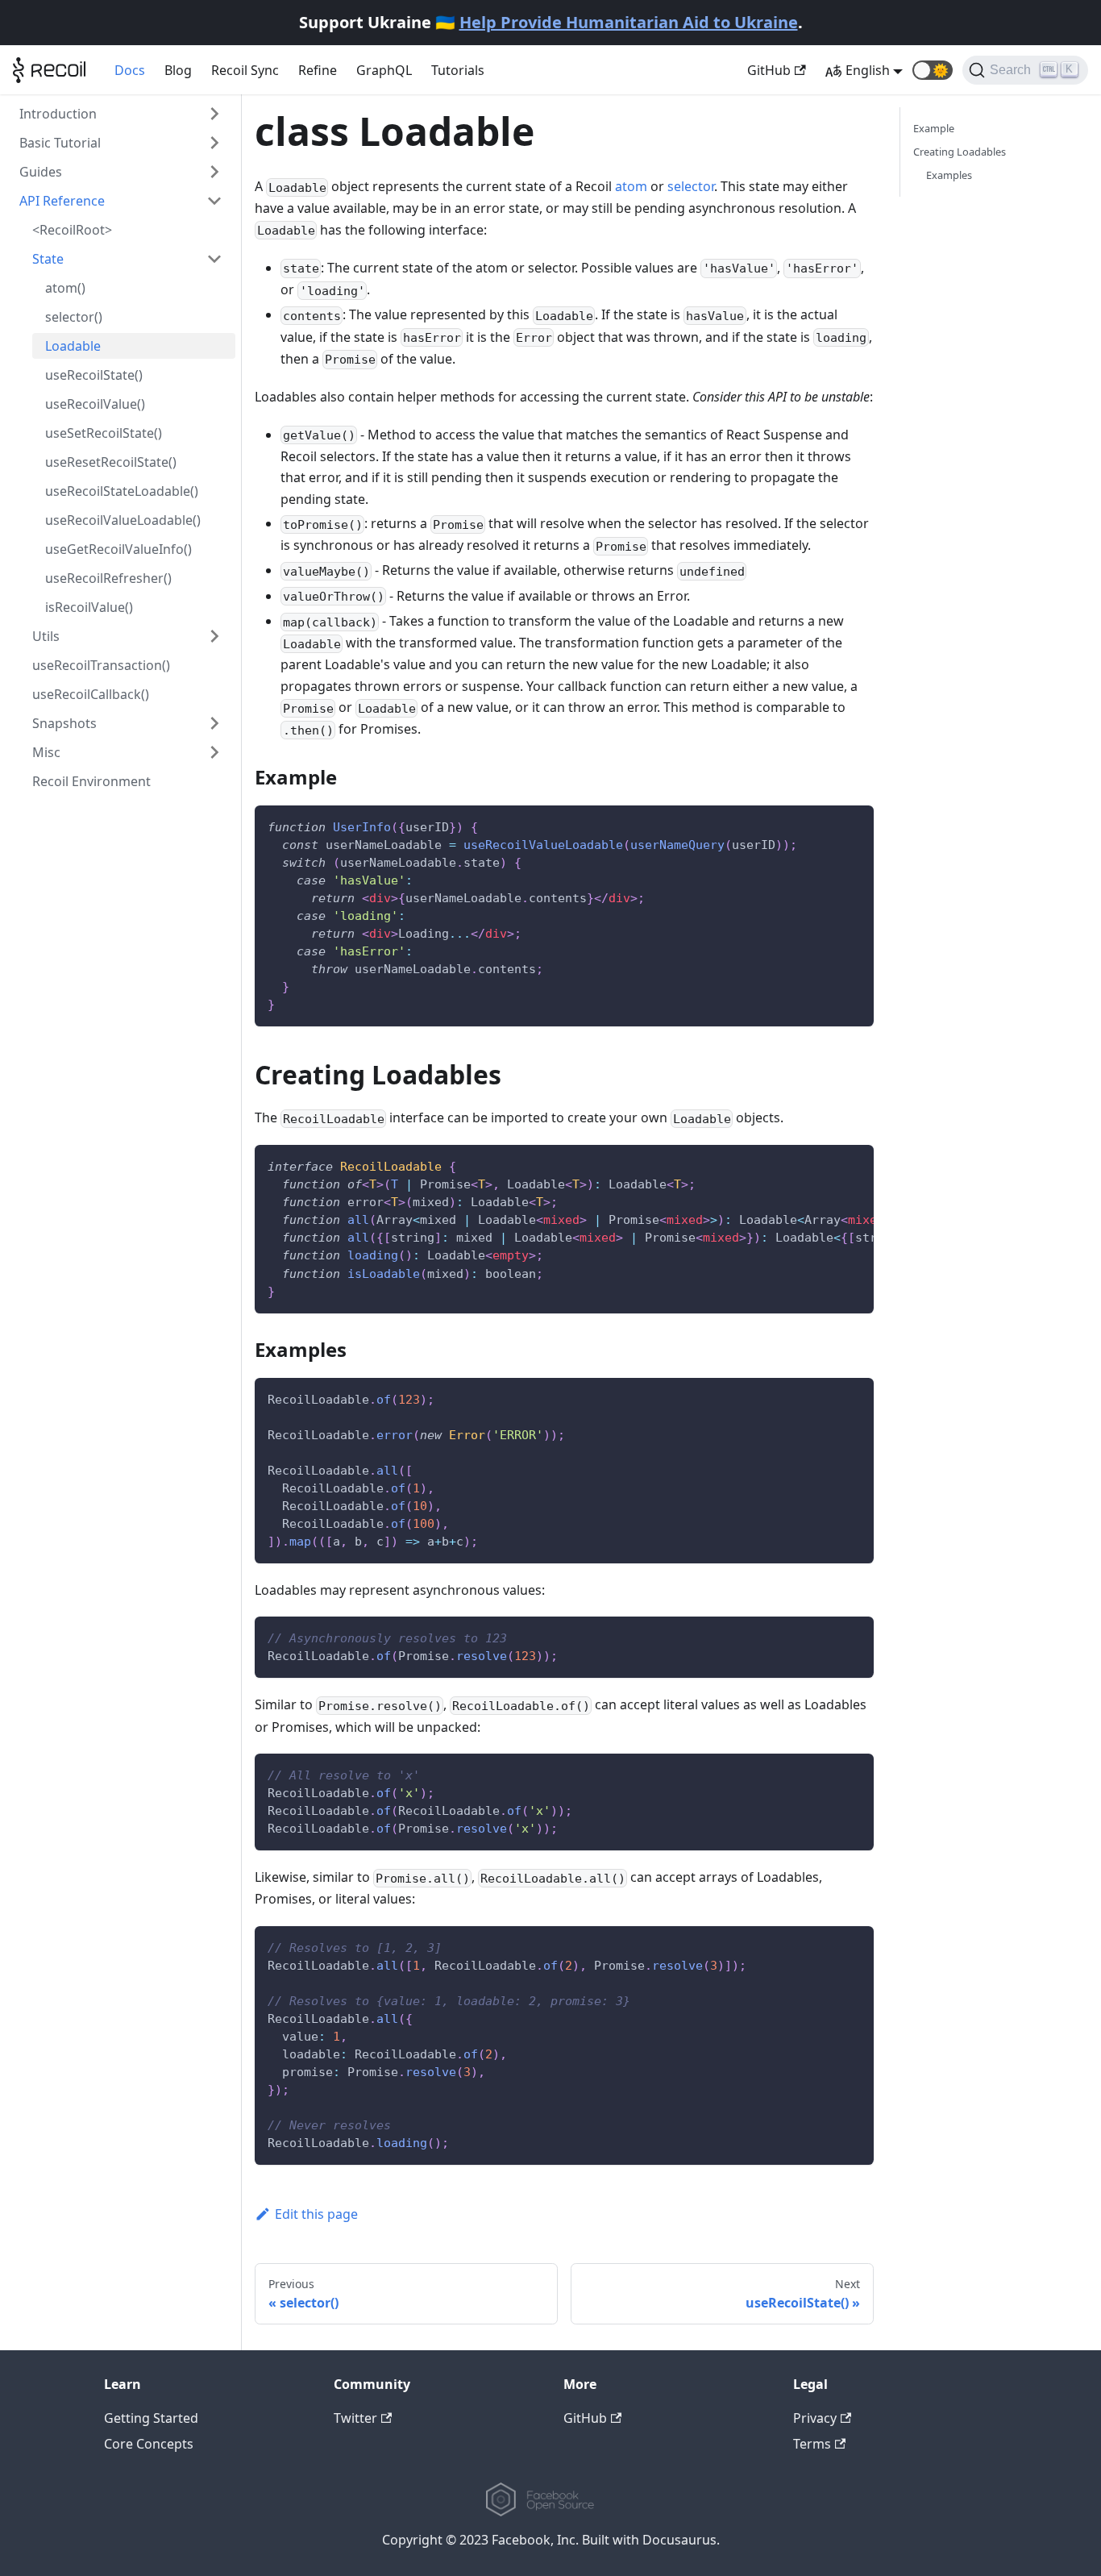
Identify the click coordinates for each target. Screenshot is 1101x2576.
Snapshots (64, 723)
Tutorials (458, 70)
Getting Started (151, 2418)
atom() (65, 288)
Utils (46, 636)
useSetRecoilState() (104, 433)
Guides (41, 172)
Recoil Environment (91, 781)
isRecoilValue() (89, 607)
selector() (74, 317)
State (48, 259)
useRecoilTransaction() (101, 665)
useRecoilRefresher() (108, 578)
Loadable (73, 346)
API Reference (62, 201)
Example (934, 128)
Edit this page (316, 2214)
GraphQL (384, 70)
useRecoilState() (94, 375)
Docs (130, 70)
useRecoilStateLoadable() (122, 491)
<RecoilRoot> (72, 230)
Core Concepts (149, 2444)
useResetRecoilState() (111, 462)
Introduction (58, 114)
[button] (933, 70)
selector (691, 186)
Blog (178, 70)
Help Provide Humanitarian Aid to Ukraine (629, 22)
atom (631, 186)
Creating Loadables (960, 152)
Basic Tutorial (60, 143)
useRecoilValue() (95, 404)
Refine (318, 70)
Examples (949, 175)
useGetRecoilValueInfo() (118, 549)
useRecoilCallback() (91, 694)
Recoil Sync (245, 70)
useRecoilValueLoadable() (123, 520)
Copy (848, 824)
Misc (46, 752)
